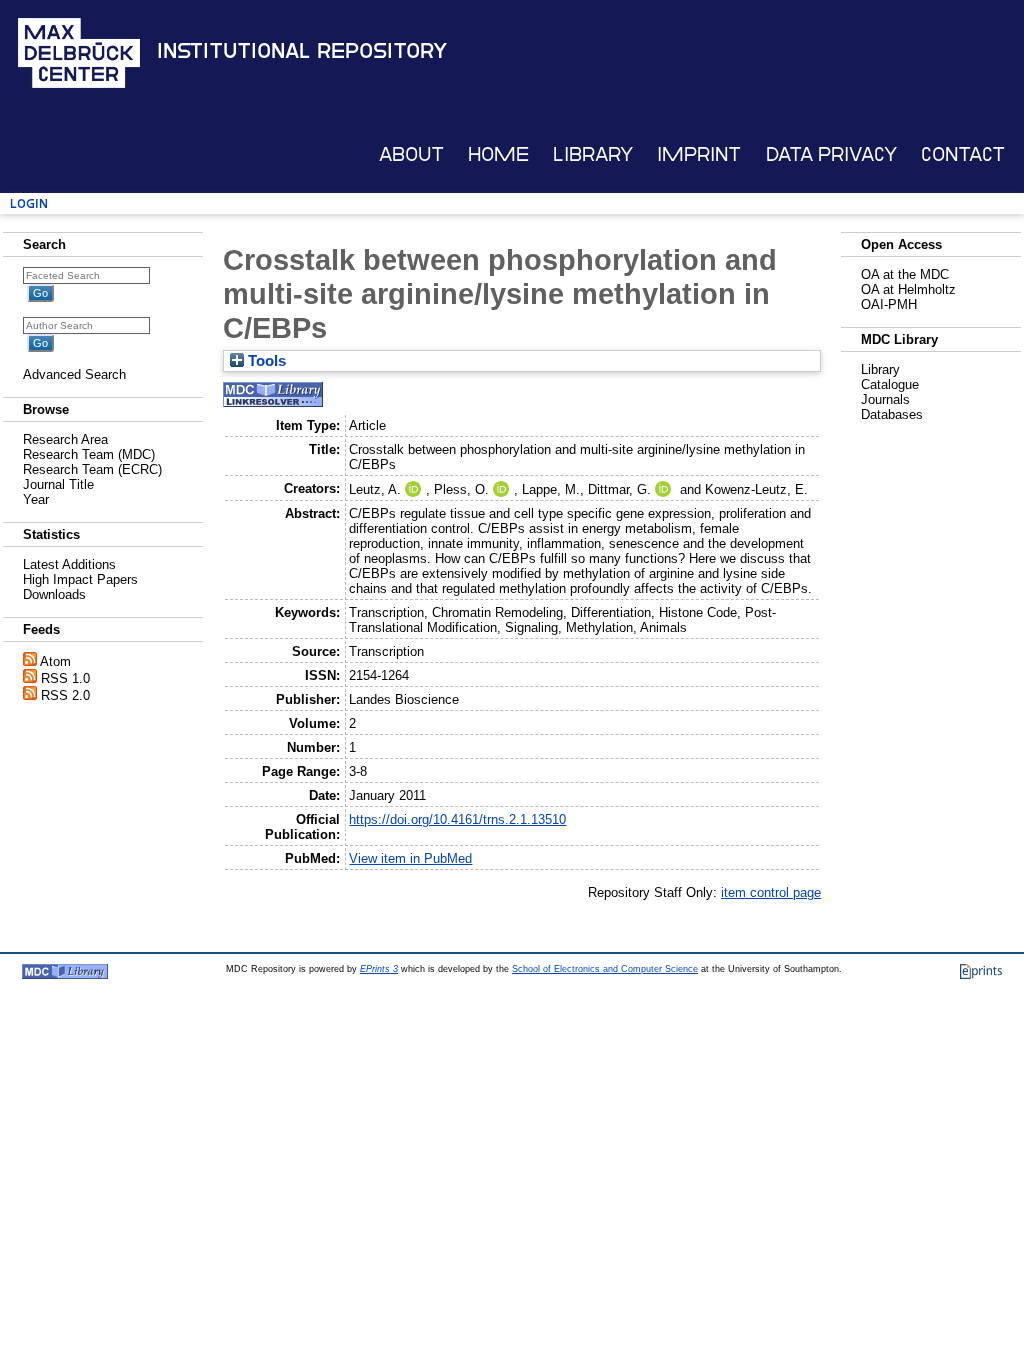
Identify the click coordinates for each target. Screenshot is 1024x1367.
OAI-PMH (889, 304)
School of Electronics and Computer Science (605, 969)
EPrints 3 (379, 969)
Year (36, 499)
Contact (963, 154)
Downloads (54, 594)
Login (29, 203)
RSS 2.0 (65, 695)
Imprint (699, 154)
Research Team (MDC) (89, 454)
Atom (55, 661)
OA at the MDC (905, 274)
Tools (265, 361)
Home (498, 154)
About (411, 154)
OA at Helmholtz (908, 289)
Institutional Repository (302, 51)
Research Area (65, 439)
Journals (885, 399)
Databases (892, 414)
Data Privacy (831, 154)
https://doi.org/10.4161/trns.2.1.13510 (457, 819)
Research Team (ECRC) (92, 469)
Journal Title (58, 484)
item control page (771, 892)
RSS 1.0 (65, 678)
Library (593, 154)
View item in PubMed (410, 858)
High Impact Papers (80, 579)
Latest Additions (69, 564)
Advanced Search (74, 374)
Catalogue (890, 384)
